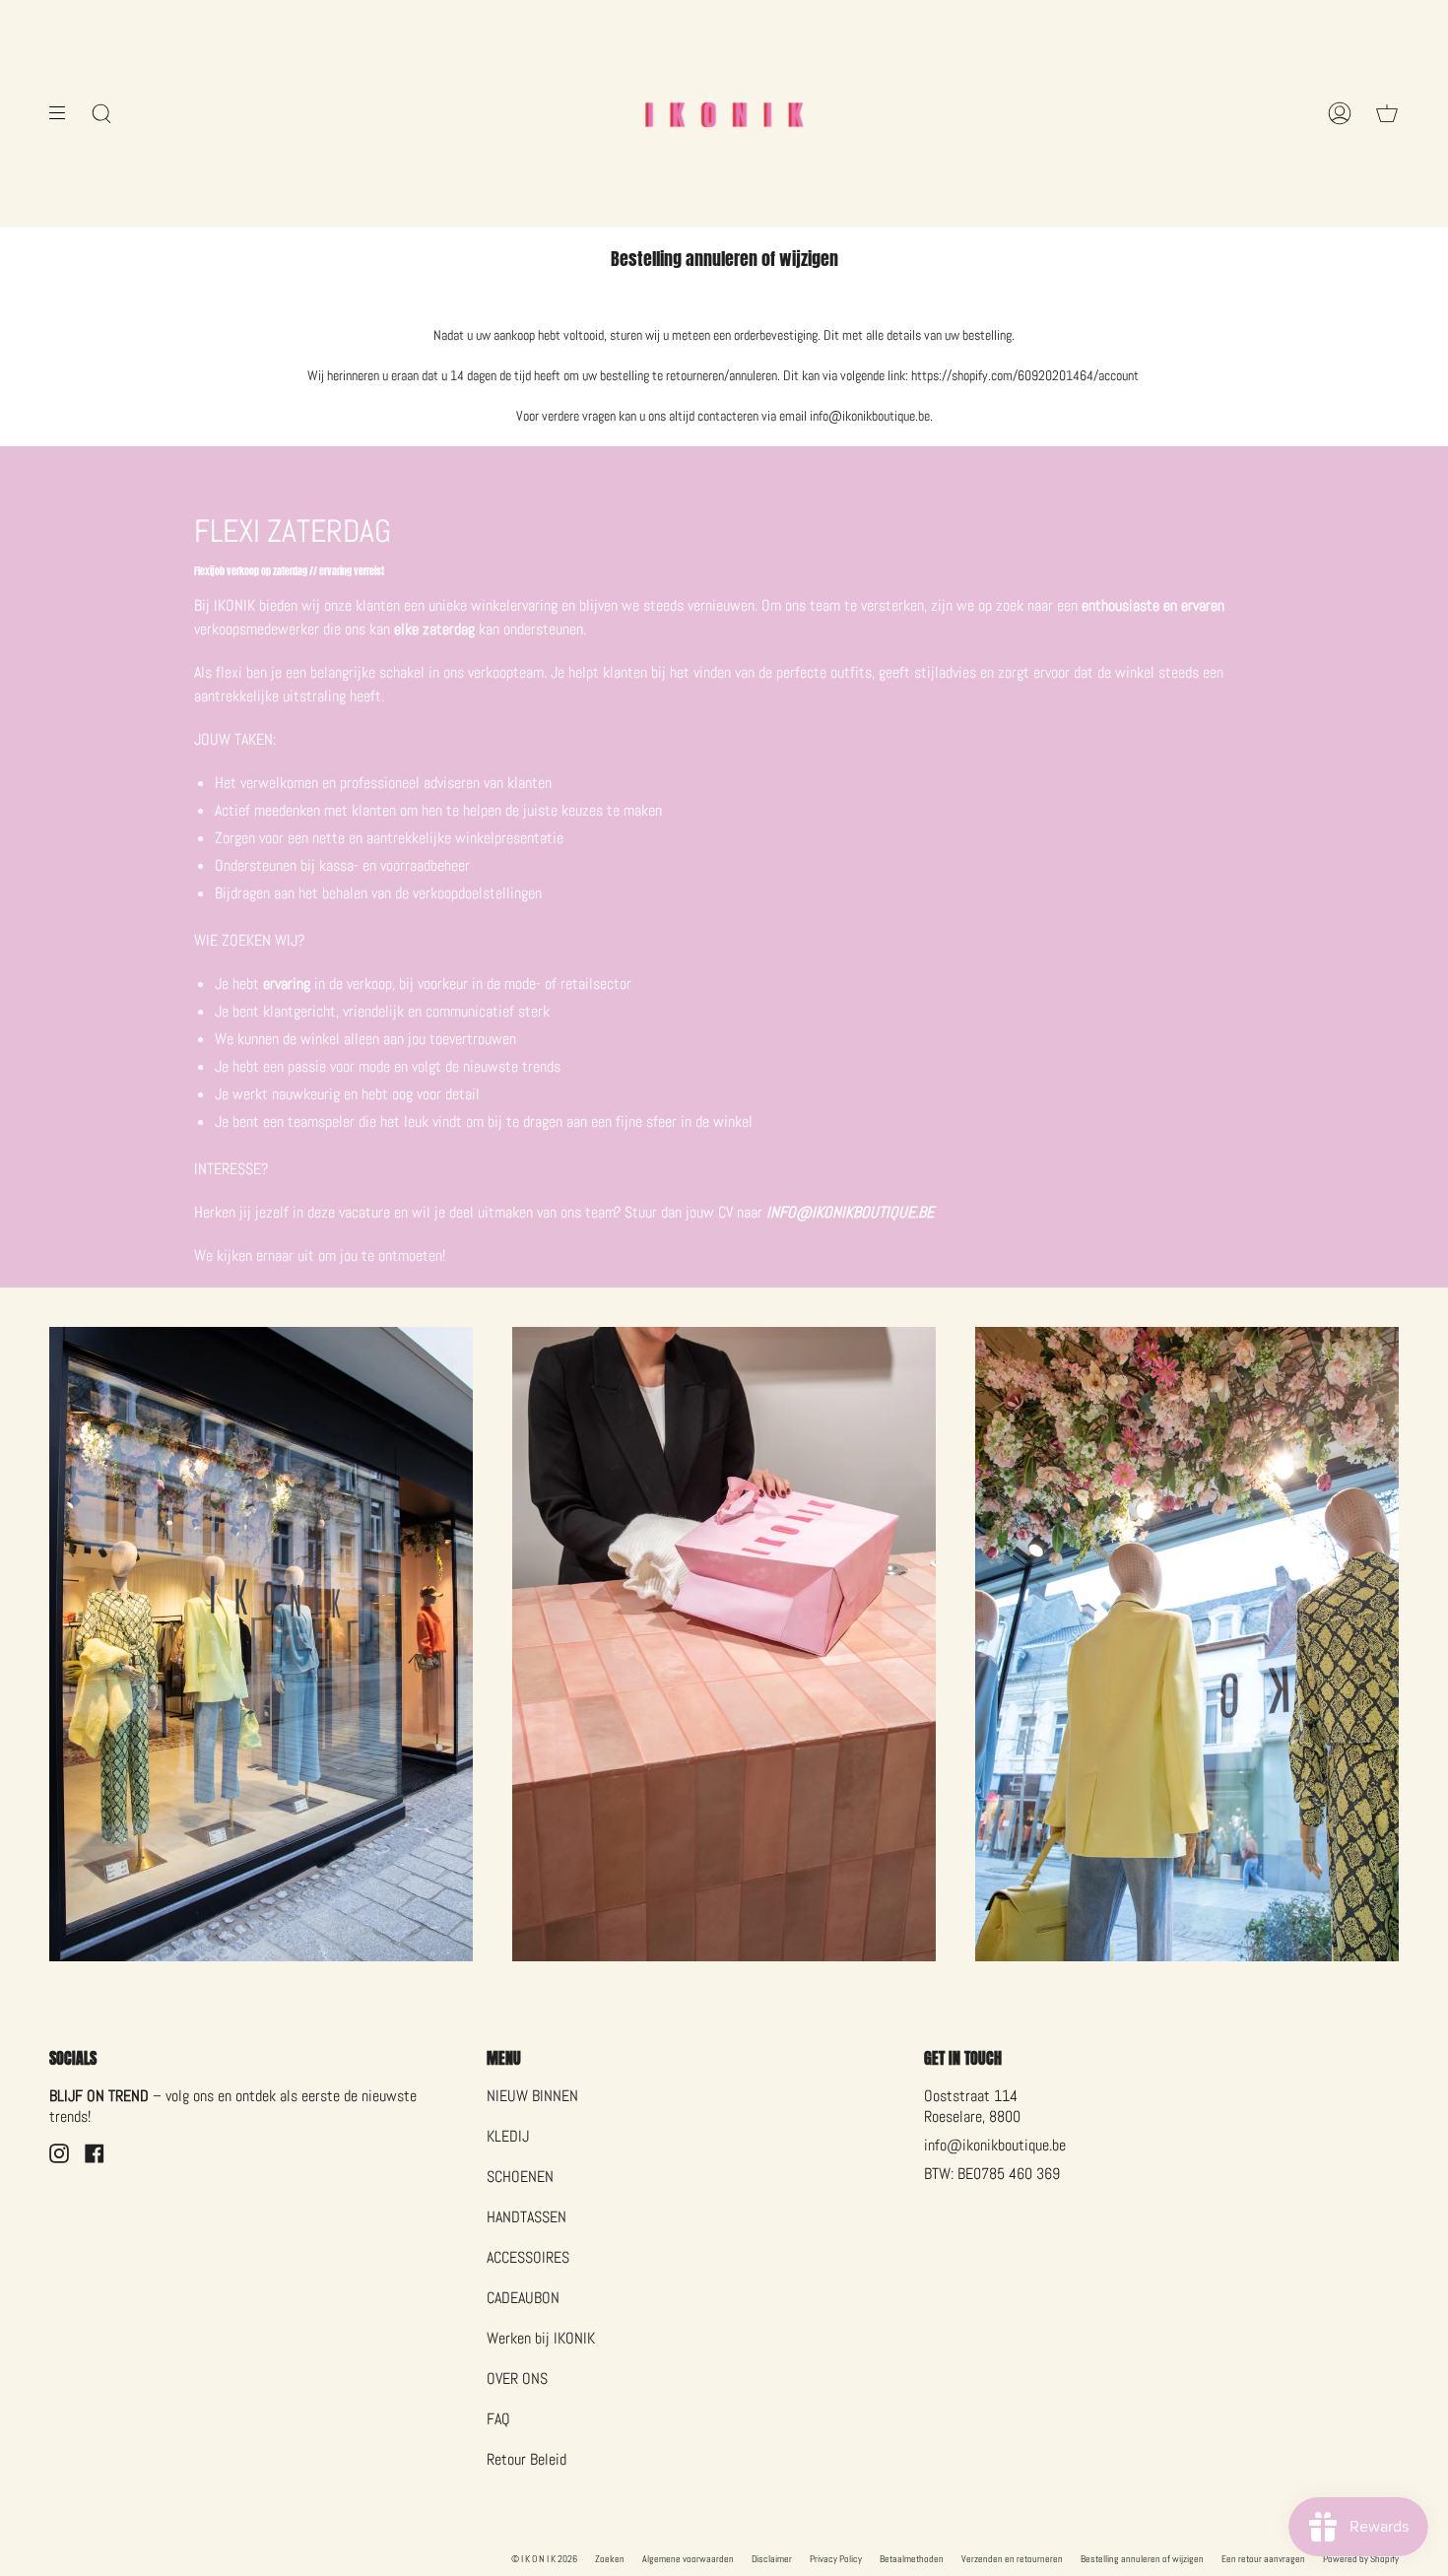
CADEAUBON (523, 2298)
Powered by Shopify (1361, 2559)
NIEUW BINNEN (532, 2096)
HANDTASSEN (527, 2217)
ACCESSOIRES (528, 2257)
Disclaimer (772, 2559)
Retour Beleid (527, 2459)
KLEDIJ (508, 2136)
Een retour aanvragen (1263, 2559)
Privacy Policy (836, 2559)
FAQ (498, 2419)
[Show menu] (64, 113)
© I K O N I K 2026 (544, 2559)
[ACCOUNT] (1340, 113)
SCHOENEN (520, 2177)
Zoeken (610, 2559)
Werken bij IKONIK (541, 2338)
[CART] (1387, 113)
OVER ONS (517, 2378)
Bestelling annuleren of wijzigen (1142, 2559)
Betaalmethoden (912, 2559)
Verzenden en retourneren (1012, 2559)
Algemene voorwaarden (688, 2559)
